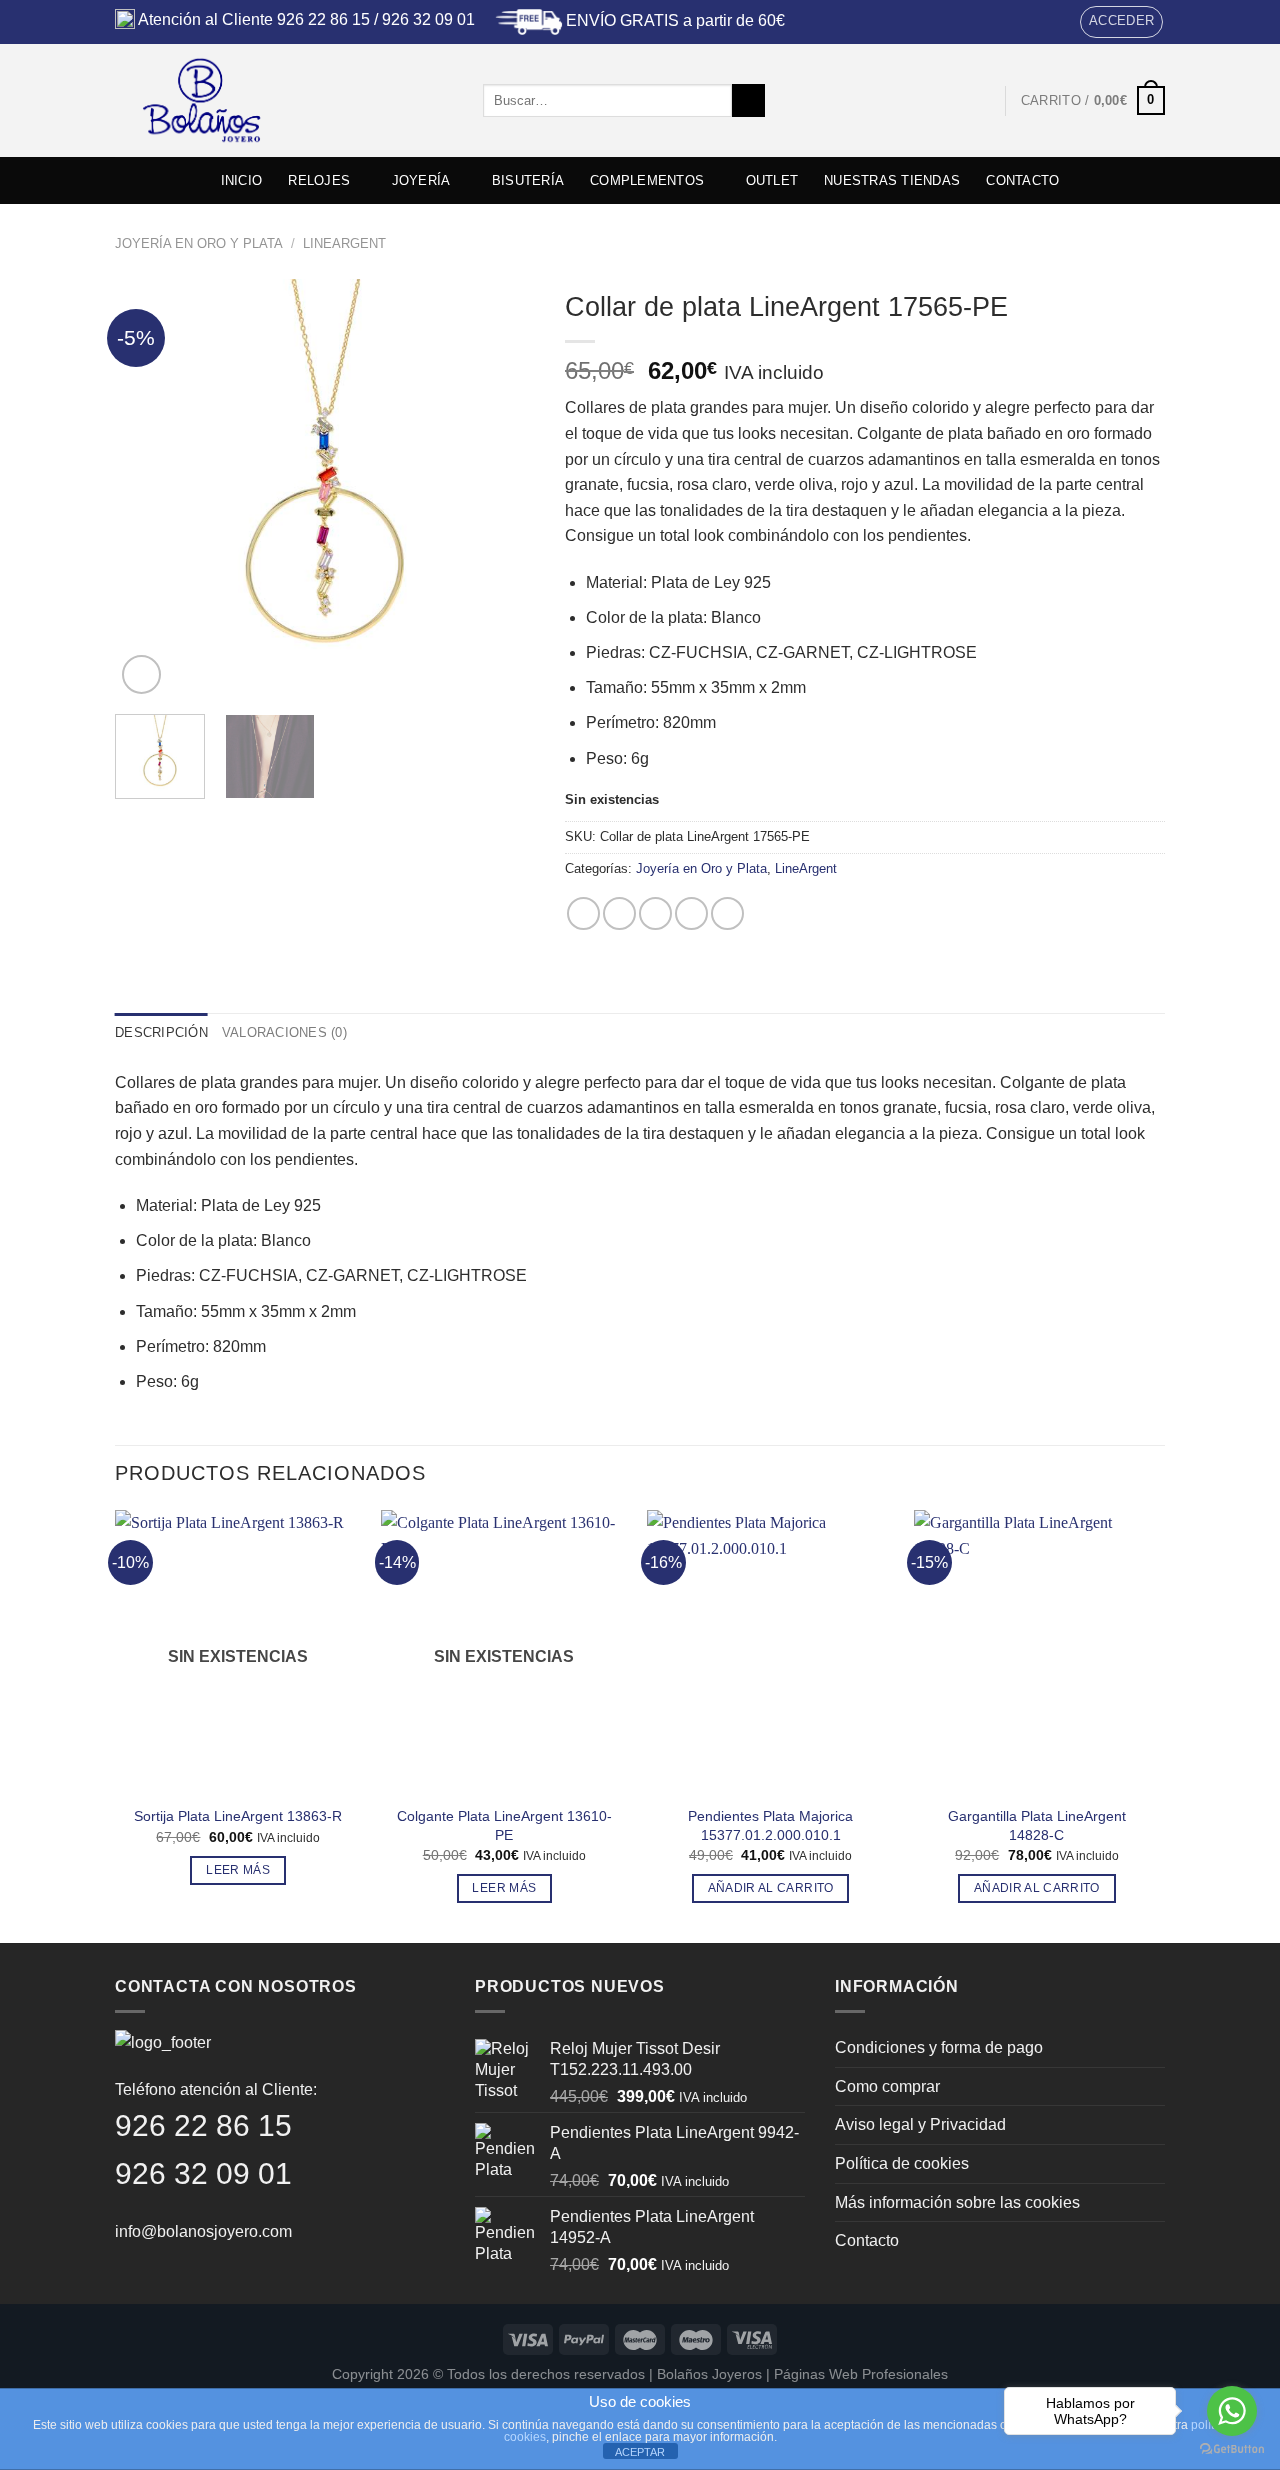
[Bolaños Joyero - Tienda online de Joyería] (284, 100)
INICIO (242, 180)
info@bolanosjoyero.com (203, 2231)
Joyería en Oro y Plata (199, 243)
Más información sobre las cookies (957, 2202)
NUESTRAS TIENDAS (892, 180)
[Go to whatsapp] (1232, 2411)
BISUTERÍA (528, 180)
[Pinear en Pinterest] (691, 913)
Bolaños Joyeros (709, 2374)
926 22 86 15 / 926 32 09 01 (376, 19)
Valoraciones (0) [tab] (284, 1032)
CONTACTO (1022, 180)
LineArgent (344, 243)
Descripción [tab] (161, 1032)
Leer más (238, 1870)
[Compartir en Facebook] (583, 913)
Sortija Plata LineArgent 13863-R (238, 1816)
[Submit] (748, 101)
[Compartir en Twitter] (619, 913)
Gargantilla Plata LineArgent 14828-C (1037, 1825)
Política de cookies (902, 2163)
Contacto (867, 2240)
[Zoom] (141, 674)
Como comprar (887, 2086)
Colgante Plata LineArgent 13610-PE (504, 1825)
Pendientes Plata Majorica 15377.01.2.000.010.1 (770, 1825)
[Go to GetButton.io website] (1232, 2449)
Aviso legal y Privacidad (920, 2124)
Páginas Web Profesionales (861, 2374)
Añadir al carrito (771, 1888)
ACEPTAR (640, 2452)
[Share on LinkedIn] (727, 913)
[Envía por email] (655, 913)
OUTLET (772, 180)
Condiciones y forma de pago (939, 2047)
